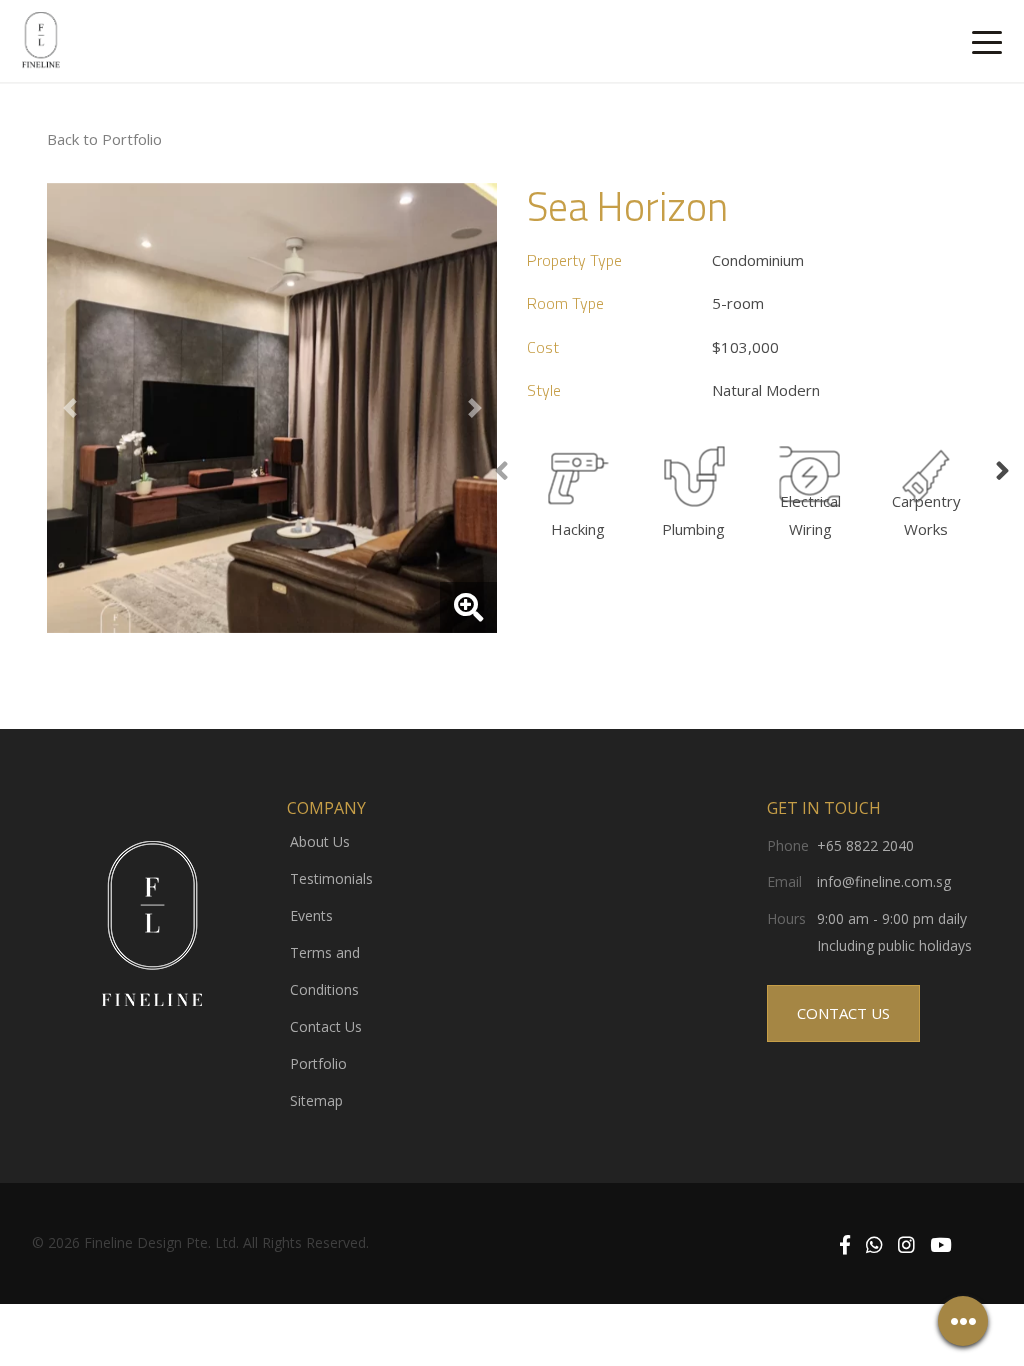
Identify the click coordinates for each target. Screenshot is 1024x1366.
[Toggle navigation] (987, 41)
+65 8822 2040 (865, 845)
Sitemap (316, 1100)
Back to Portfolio (104, 139)
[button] (69, 408)
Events (311, 915)
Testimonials (331, 878)
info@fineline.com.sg (884, 881)
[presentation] (501, 472)
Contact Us (326, 1026)
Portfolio (318, 1063)
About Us (320, 841)
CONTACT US (843, 1013)
